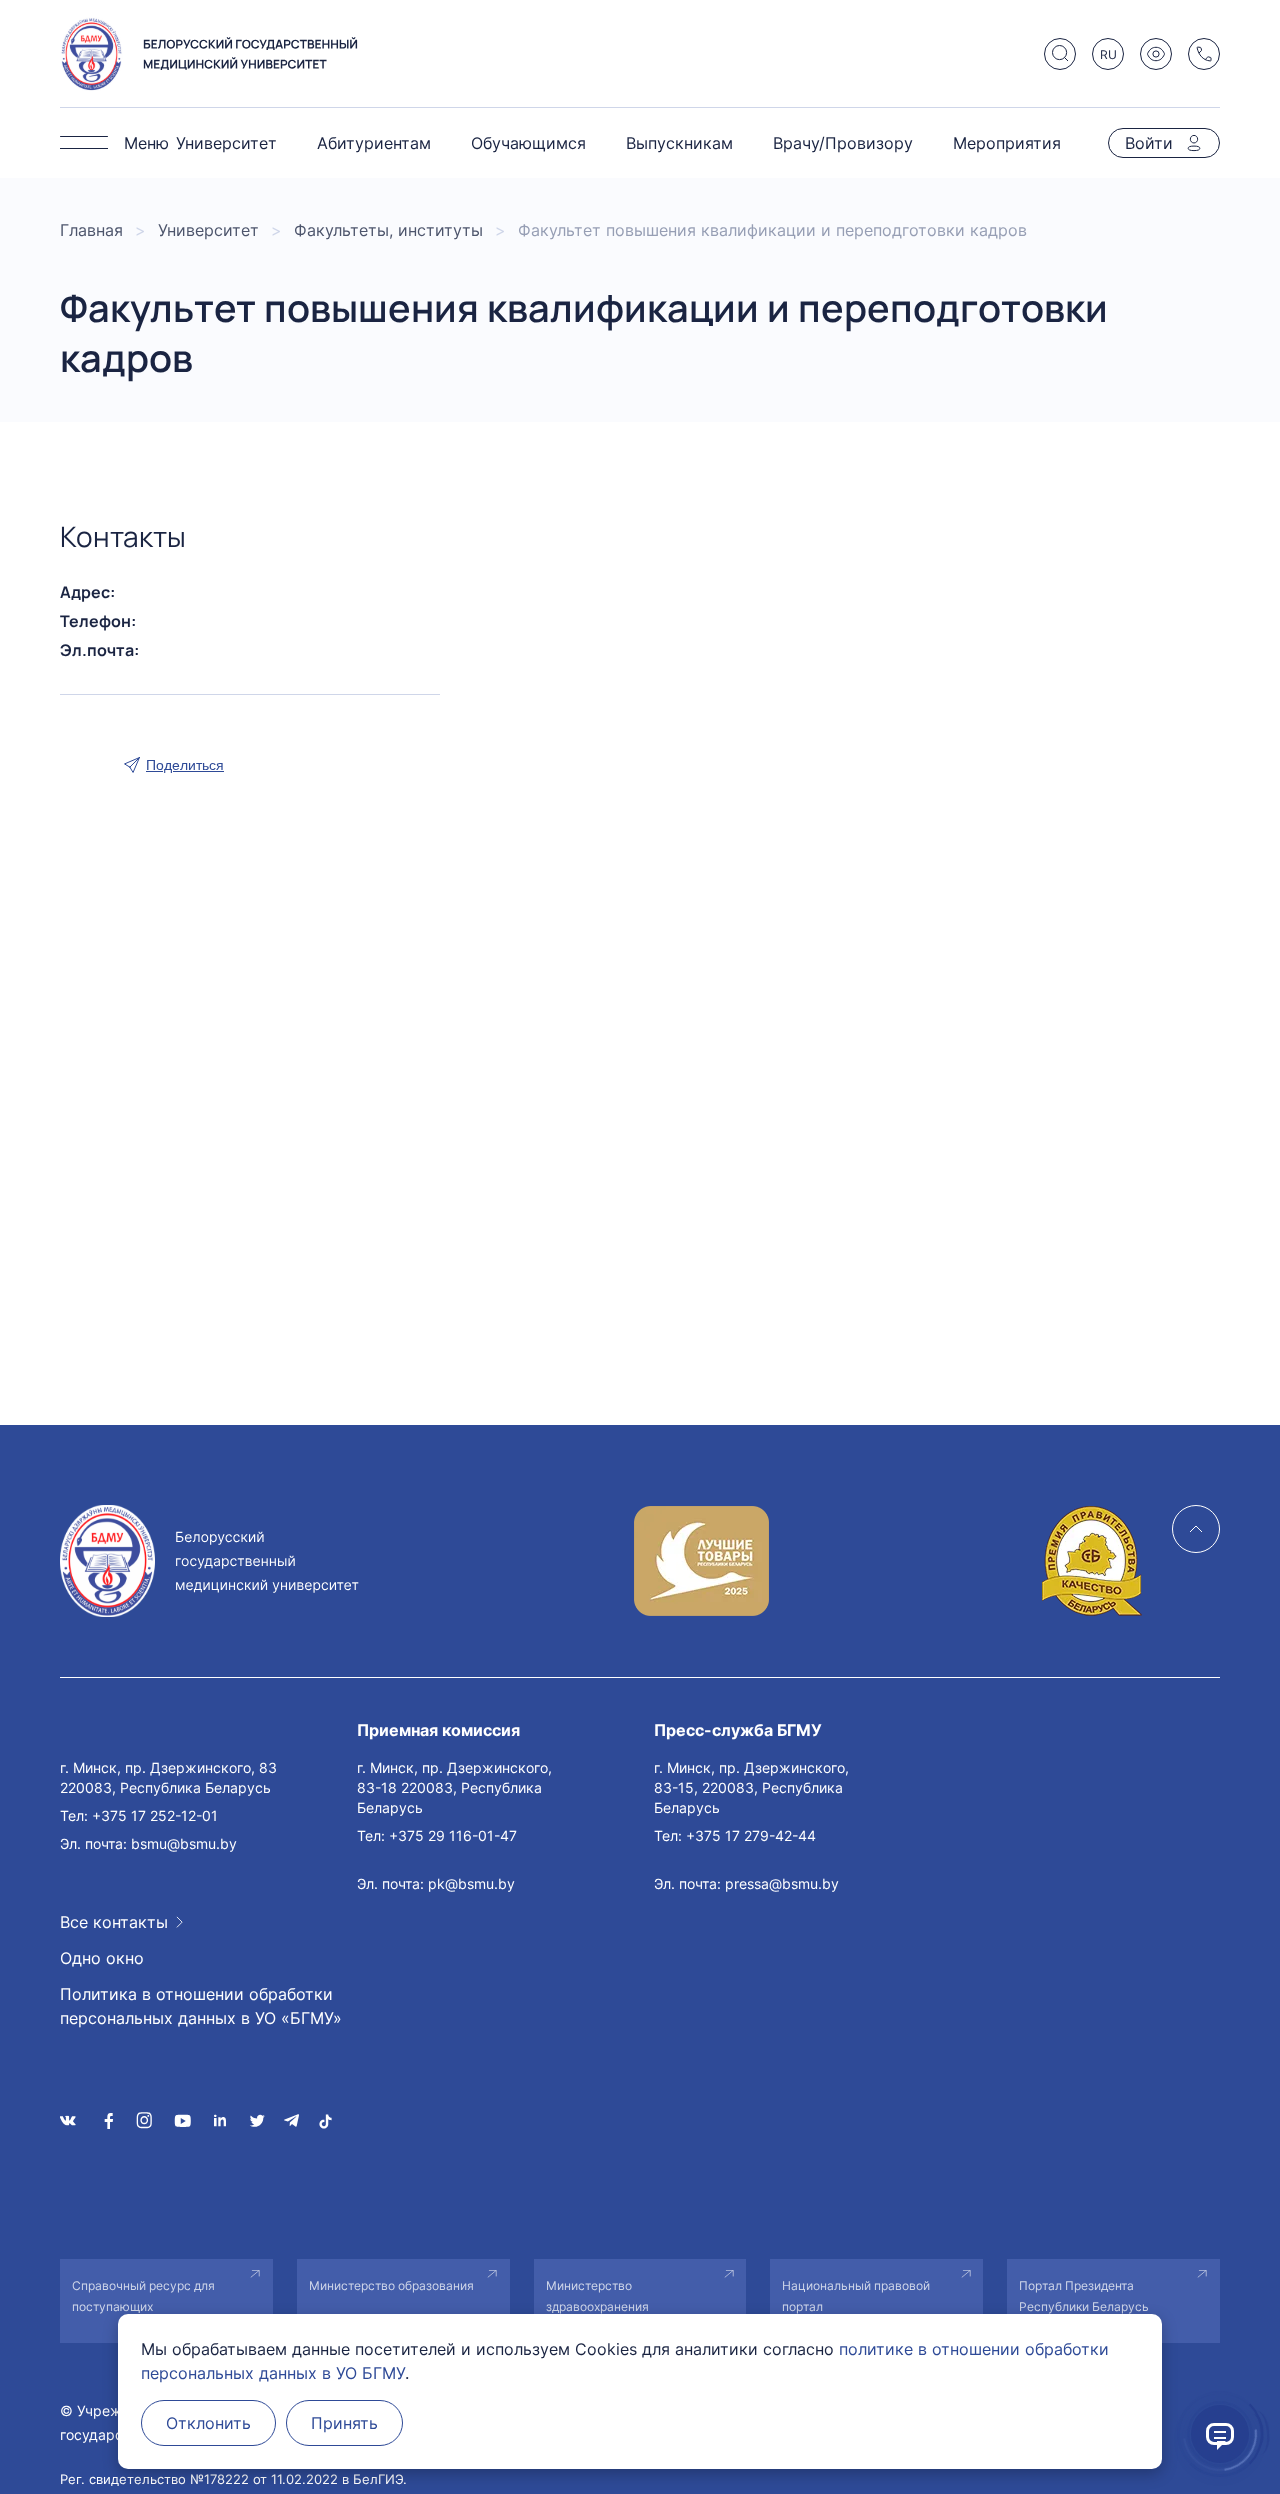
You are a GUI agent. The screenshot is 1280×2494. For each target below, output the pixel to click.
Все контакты (114, 1922)
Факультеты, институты (388, 230)
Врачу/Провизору (843, 143)
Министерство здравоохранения (597, 2296)
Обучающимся (528, 143)
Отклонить (208, 2423)
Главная (91, 230)
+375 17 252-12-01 (155, 1815)
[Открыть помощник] (1220, 2434)
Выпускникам (679, 143)
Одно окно (102, 1958)
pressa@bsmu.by (782, 1883)
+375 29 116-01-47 (453, 1835)
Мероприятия (1007, 143)
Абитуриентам (374, 143)
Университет (226, 143)
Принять (344, 2423)
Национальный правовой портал (856, 2296)
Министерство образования (391, 2285)
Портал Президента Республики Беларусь (1084, 2296)
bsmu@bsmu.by (184, 1843)
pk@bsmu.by (471, 1883)
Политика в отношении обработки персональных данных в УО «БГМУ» (201, 2006)
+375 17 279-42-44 (751, 1835)
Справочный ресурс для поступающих (143, 2296)
